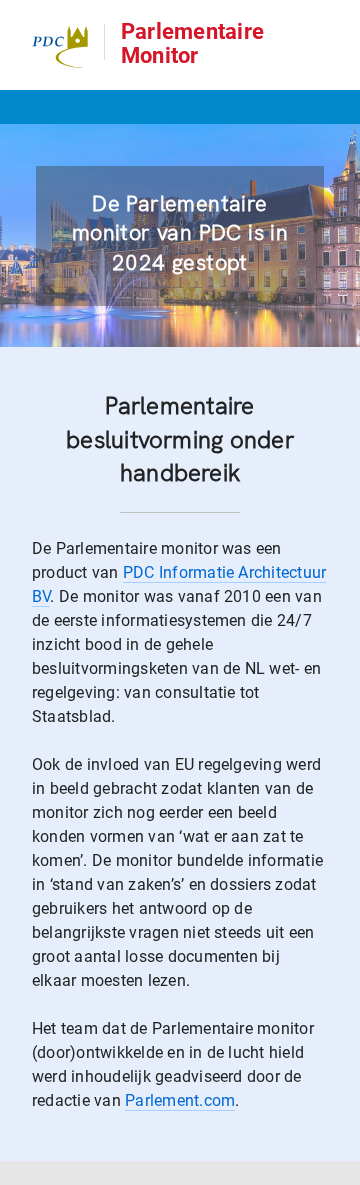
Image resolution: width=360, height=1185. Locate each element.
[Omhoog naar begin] (335, 1168)
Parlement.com (180, 1100)
